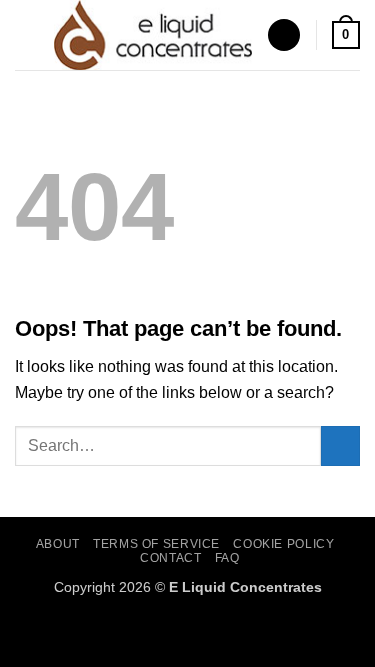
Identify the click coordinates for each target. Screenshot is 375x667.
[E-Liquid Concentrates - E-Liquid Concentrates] (152, 35)
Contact (170, 558)
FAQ (227, 558)
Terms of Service (156, 544)
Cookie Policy (283, 544)
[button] (27, 34)
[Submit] (340, 445)
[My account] (284, 35)
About (58, 544)
